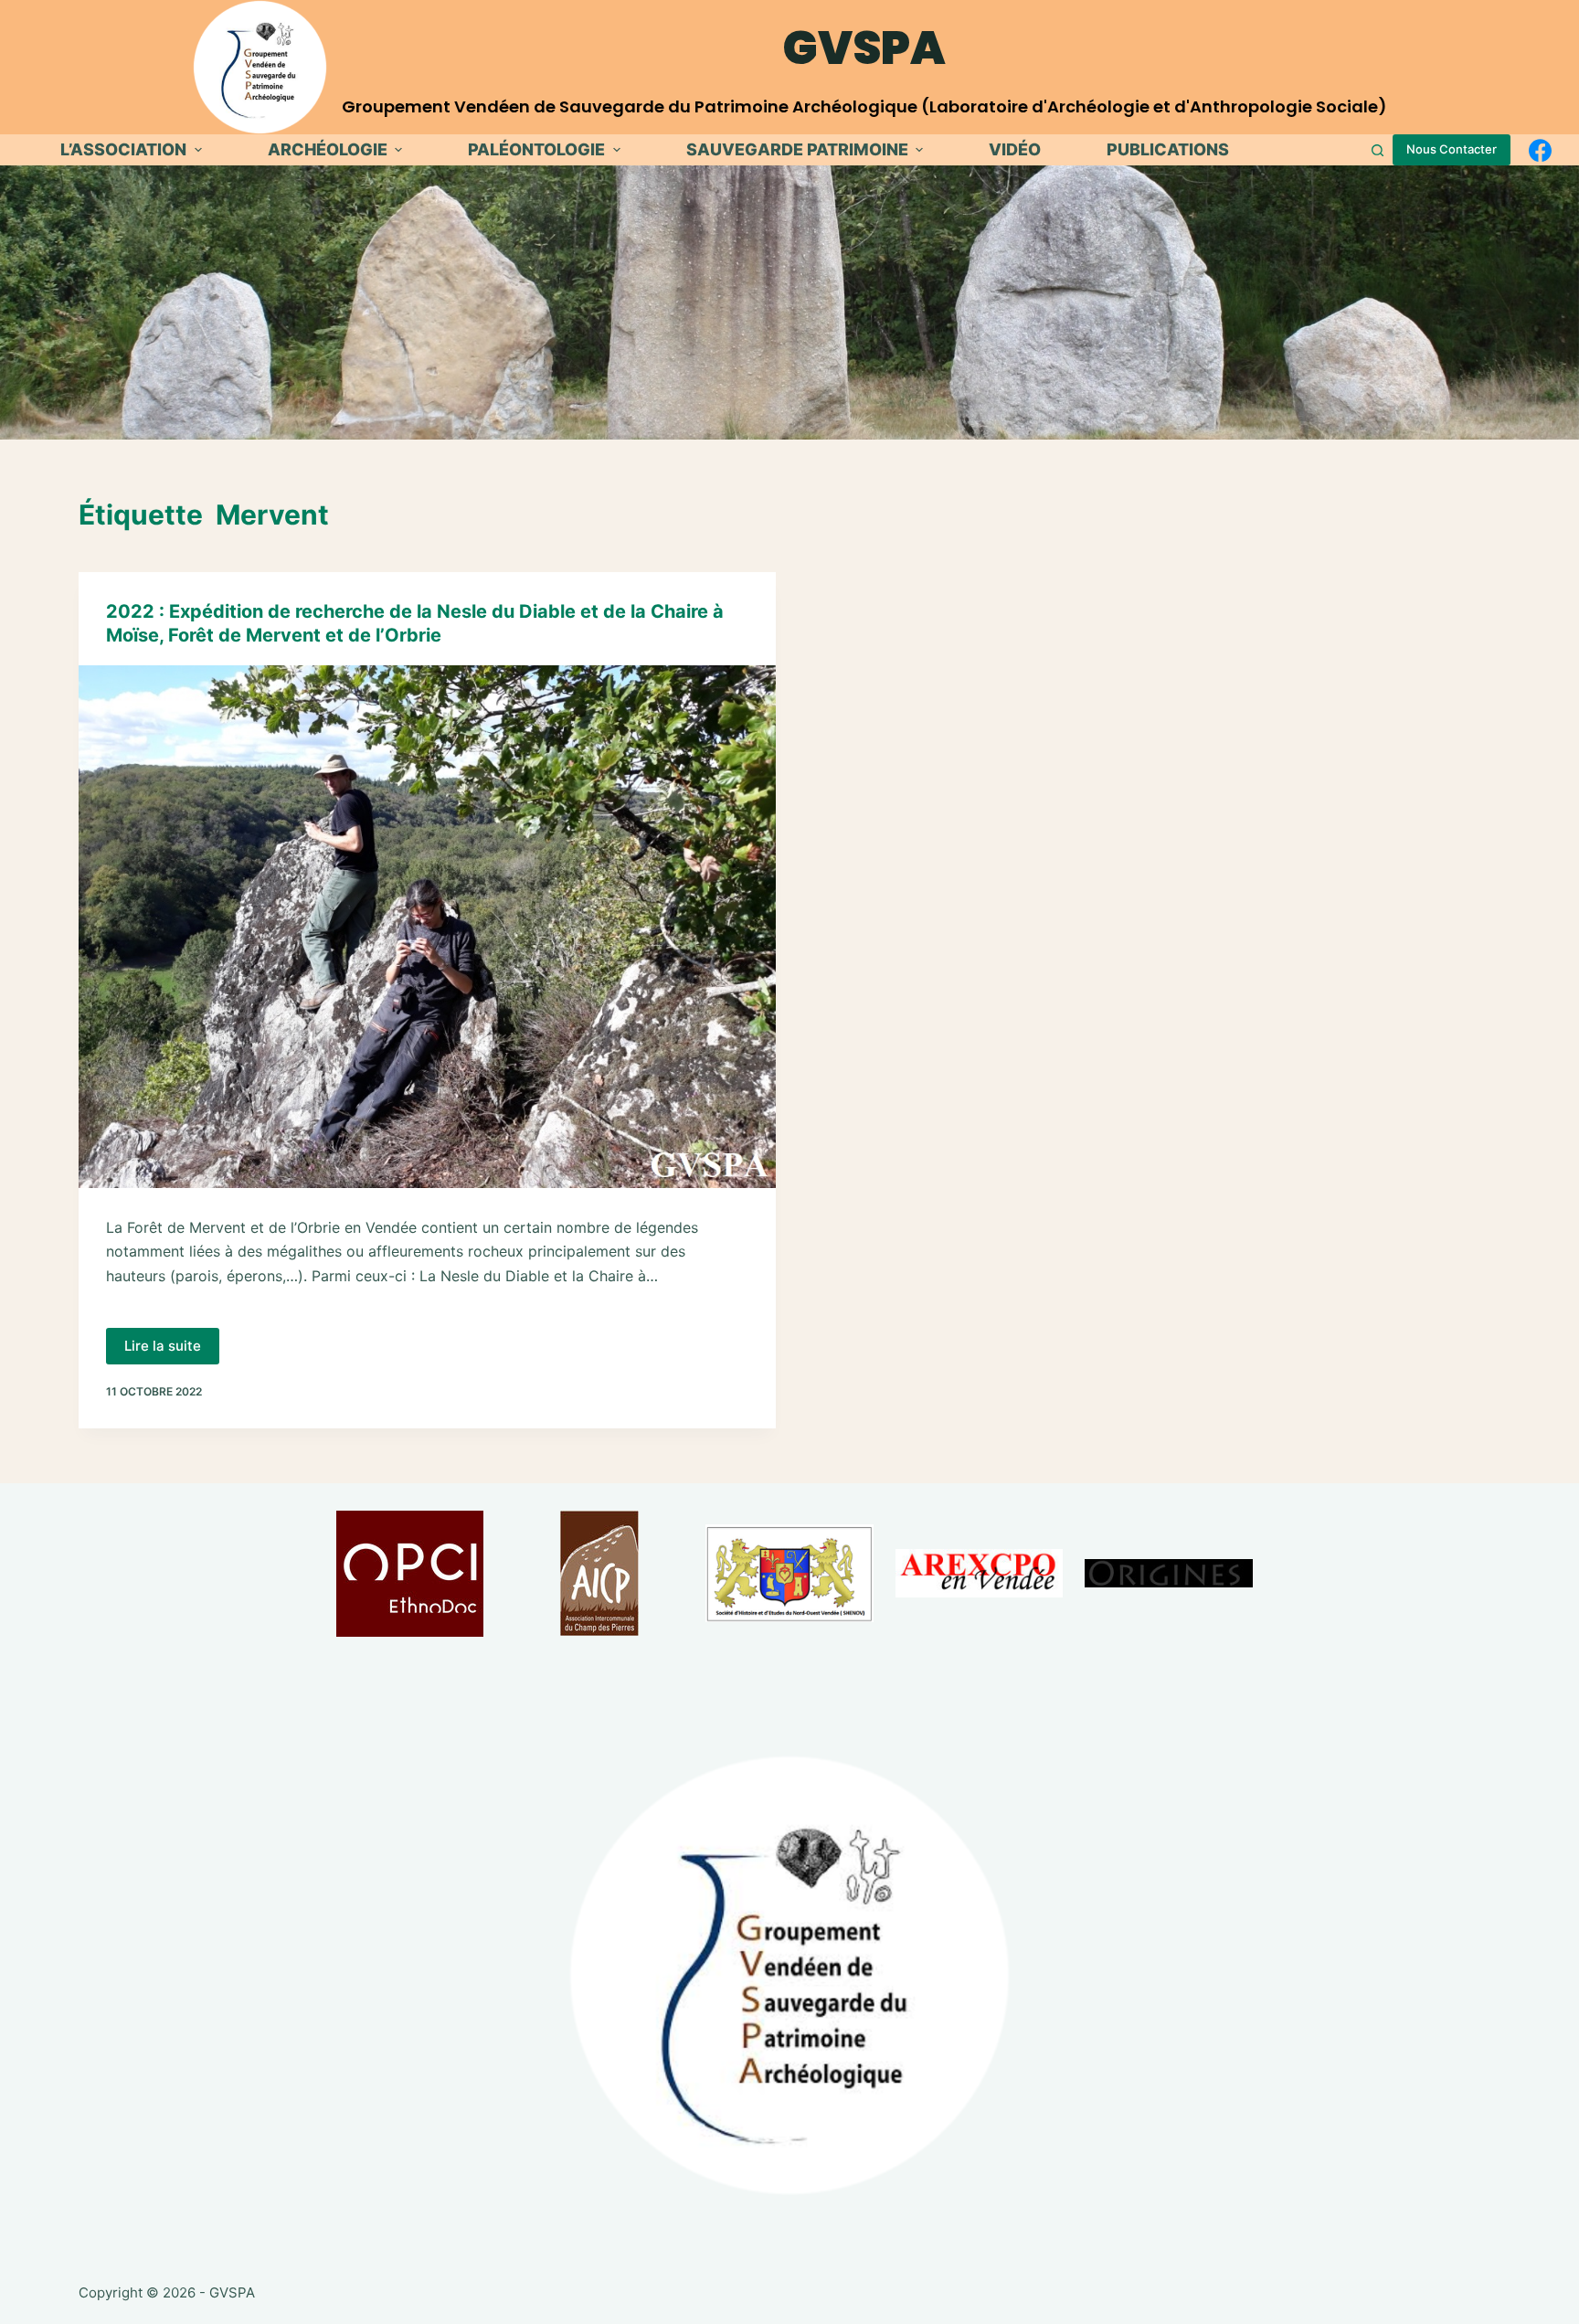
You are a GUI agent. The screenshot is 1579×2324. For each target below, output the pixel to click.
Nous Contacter (1452, 149)
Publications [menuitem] (1168, 149)
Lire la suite (172, 1351)
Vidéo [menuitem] (1015, 149)
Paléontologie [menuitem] (536, 149)
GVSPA (864, 48)
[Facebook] (1540, 150)
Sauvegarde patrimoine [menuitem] (797, 149)
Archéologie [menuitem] (328, 149)
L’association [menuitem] (123, 149)
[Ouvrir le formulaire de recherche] (1378, 150)
